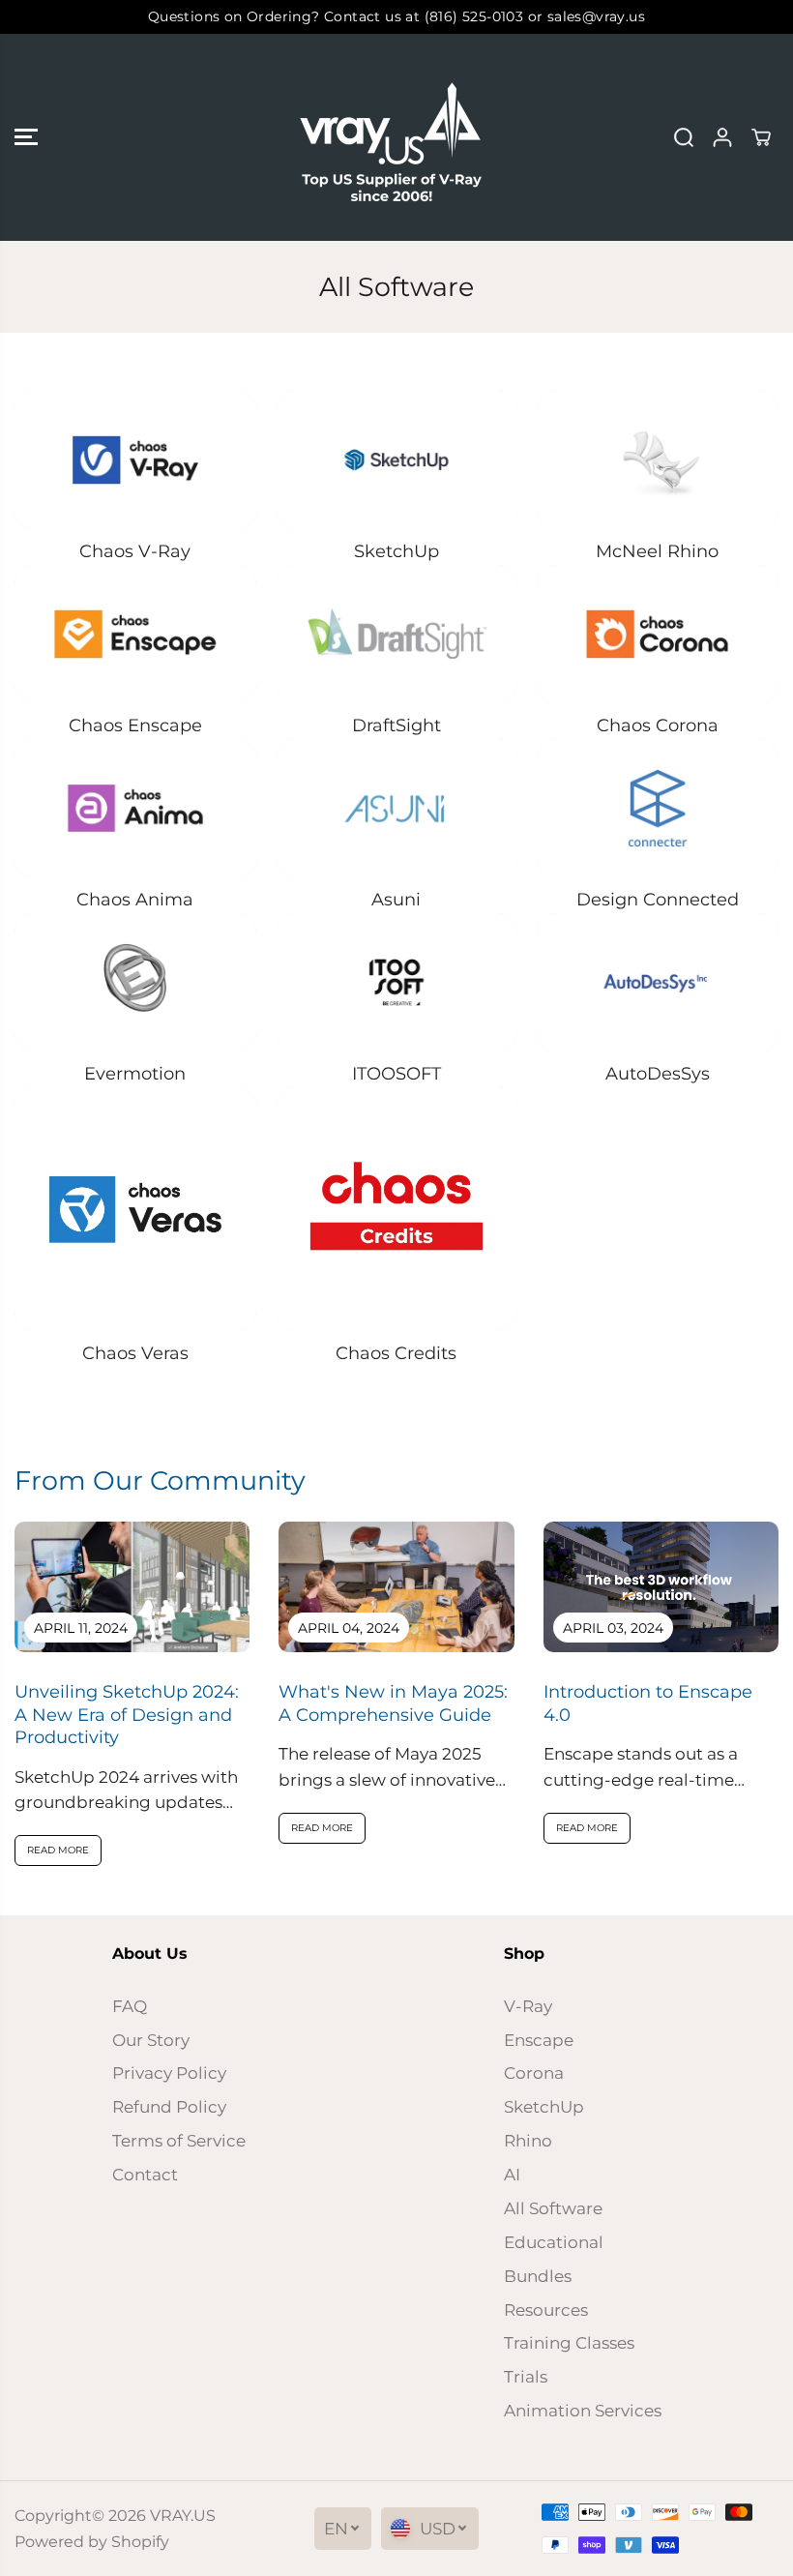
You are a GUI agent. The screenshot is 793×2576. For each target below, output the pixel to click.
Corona (534, 2073)
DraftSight (396, 725)
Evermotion (135, 1074)
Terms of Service (179, 2141)
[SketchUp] (396, 460)
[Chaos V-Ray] (135, 460)
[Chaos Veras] (135, 1209)
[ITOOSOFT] (396, 982)
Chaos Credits (396, 1353)
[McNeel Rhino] (658, 460)
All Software (553, 2208)
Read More (58, 1850)
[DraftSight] (396, 634)
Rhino (528, 2141)
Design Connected (658, 900)
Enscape (539, 2040)
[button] (26, 137)
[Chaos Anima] (135, 808)
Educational (554, 2242)
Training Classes (569, 2343)
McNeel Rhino (657, 551)
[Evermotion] (135, 982)
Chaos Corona (658, 725)
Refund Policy (169, 2107)
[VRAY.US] (392, 137)
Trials (526, 2377)
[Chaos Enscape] (135, 634)
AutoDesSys (658, 1074)
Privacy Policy (169, 2073)
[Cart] (761, 137)
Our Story (151, 2040)
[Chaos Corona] (658, 634)
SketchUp (396, 551)
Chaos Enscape (135, 725)
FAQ (130, 2006)
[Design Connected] (658, 808)
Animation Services (583, 2411)
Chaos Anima (135, 900)
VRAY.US (183, 2516)
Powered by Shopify (92, 2542)
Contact (145, 2175)
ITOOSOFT (396, 1074)
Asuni (396, 900)
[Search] (684, 137)
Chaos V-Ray (135, 551)
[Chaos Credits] (396, 1209)
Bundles (538, 2276)
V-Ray (528, 2006)
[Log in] (722, 137)
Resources (546, 2310)
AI (512, 2175)
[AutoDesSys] (658, 982)
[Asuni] (396, 808)
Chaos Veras (135, 1353)
